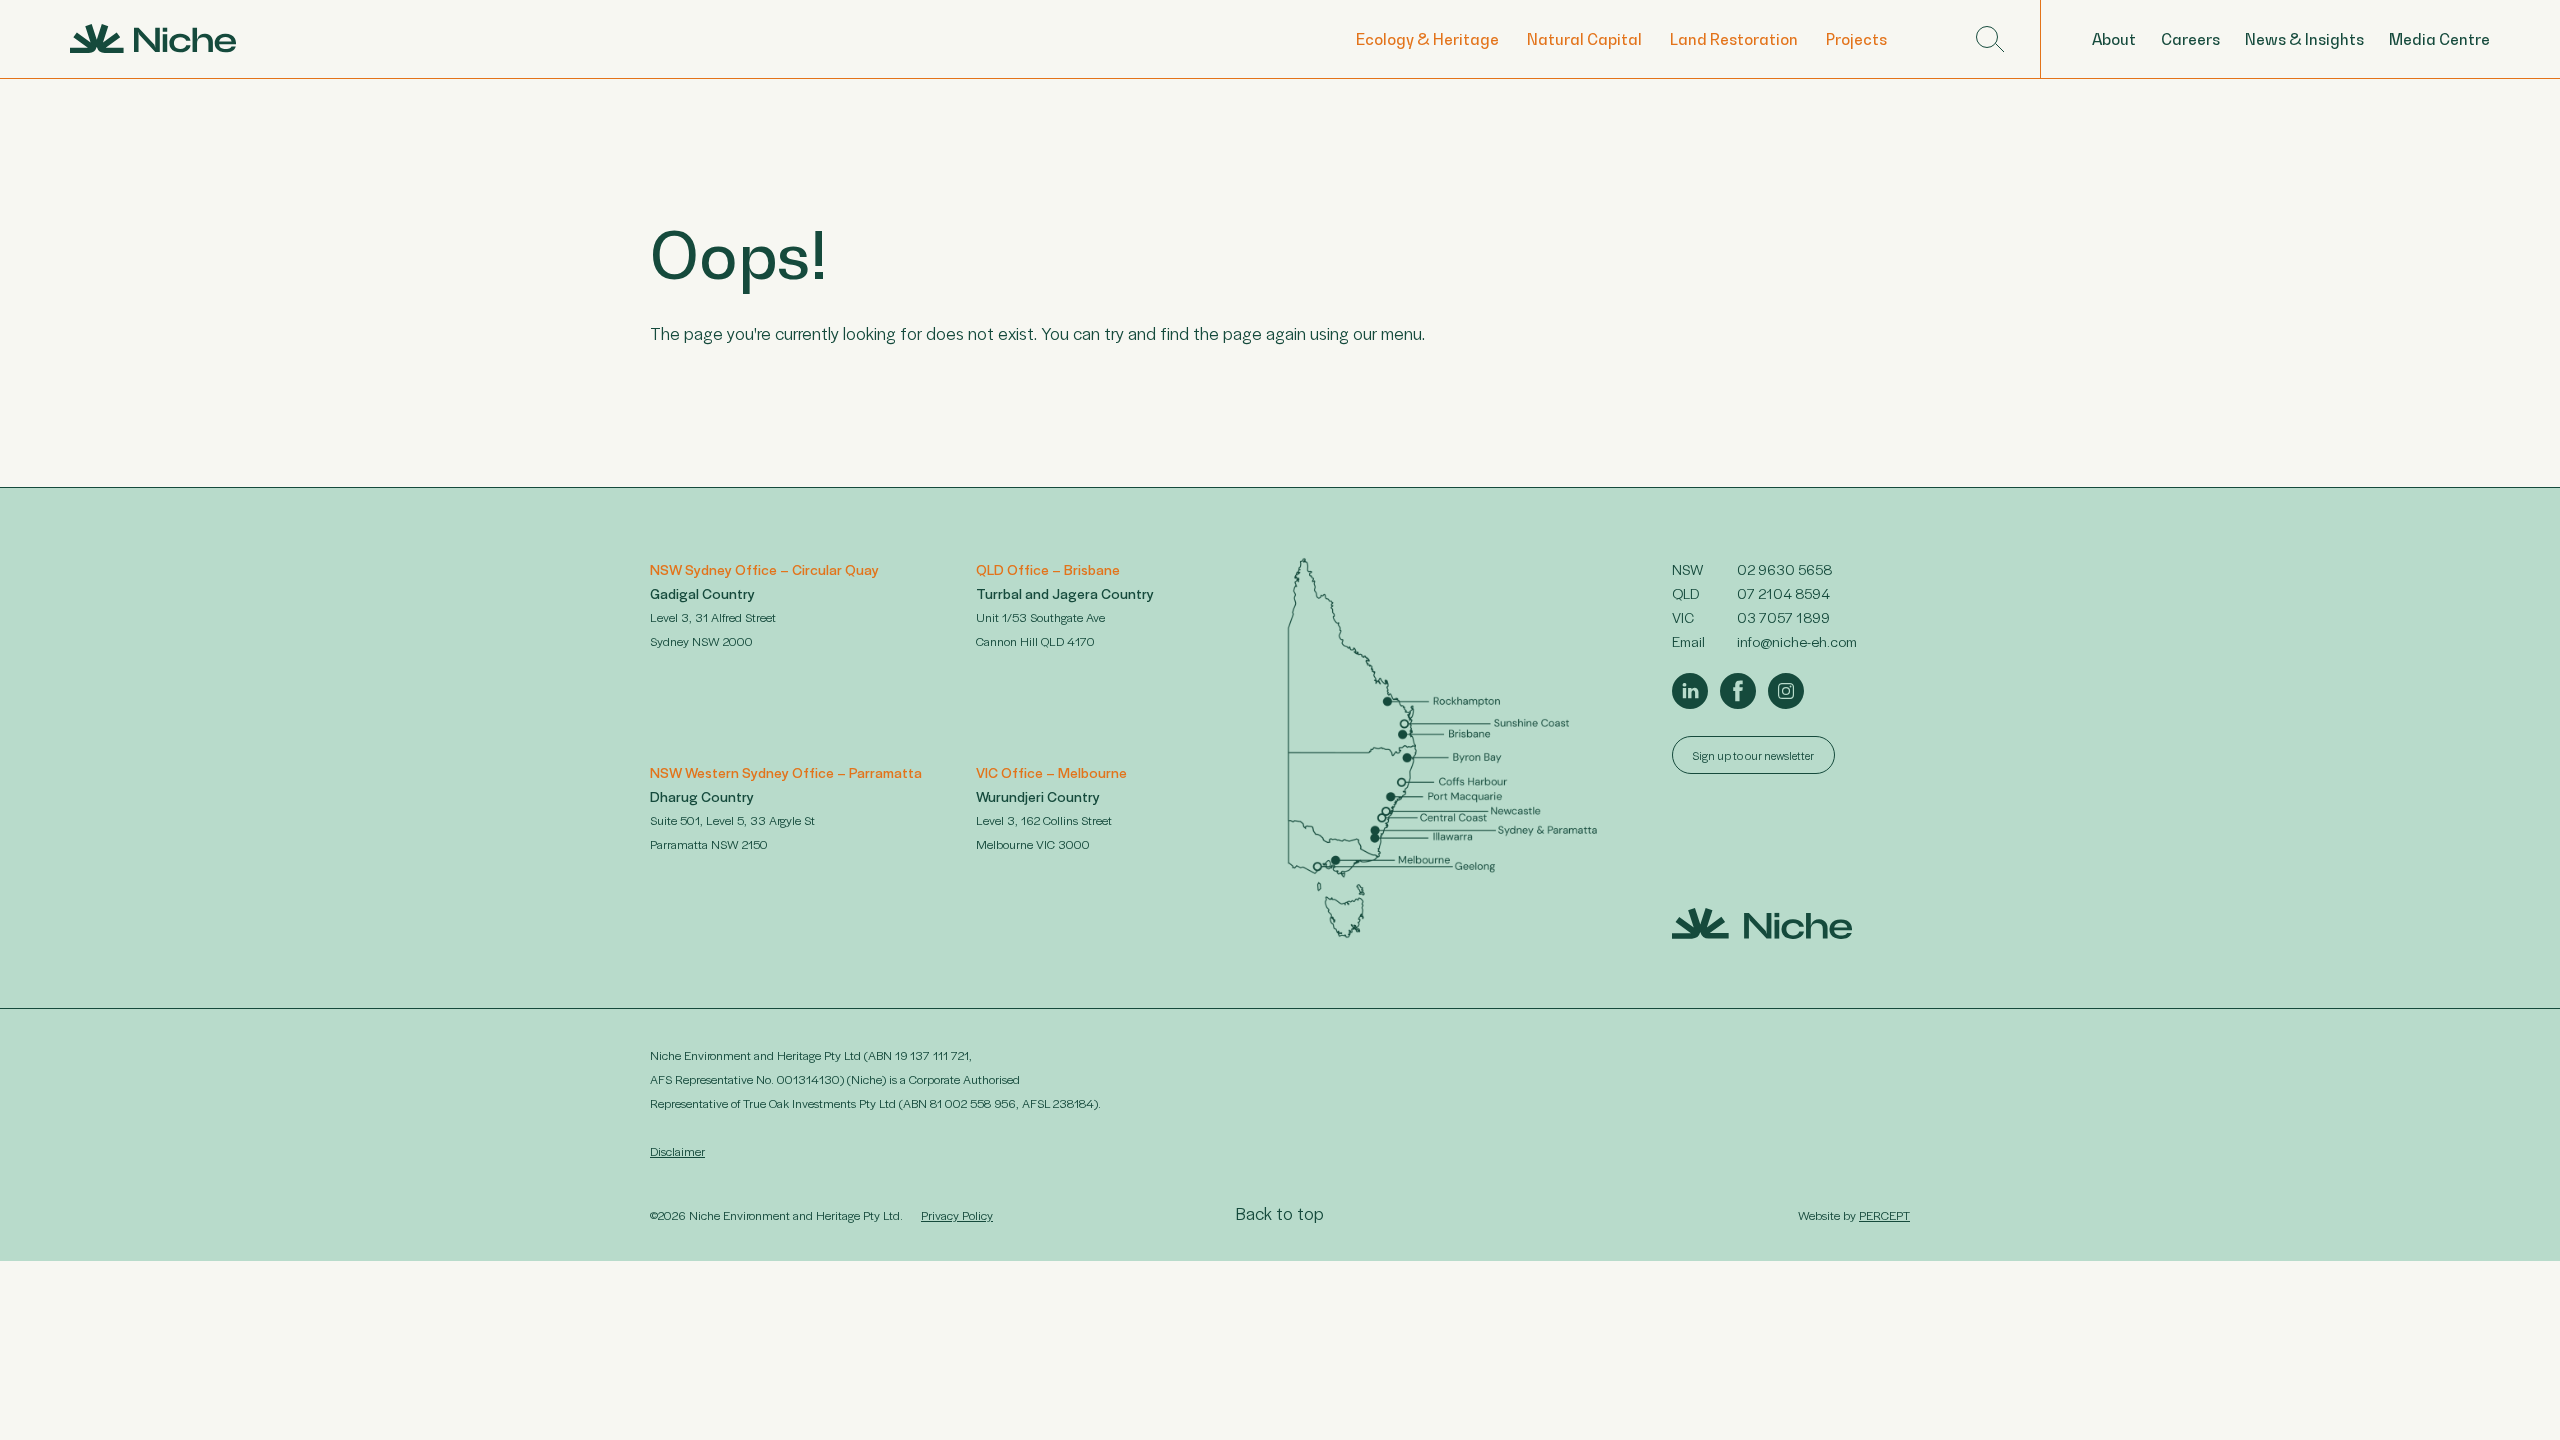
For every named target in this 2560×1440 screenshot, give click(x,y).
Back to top (1280, 1213)
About (2114, 39)
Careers (2190, 39)
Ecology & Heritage (1427, 39)
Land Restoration (1734, 39)
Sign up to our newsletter (1753, 755)
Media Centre (2439, 39)
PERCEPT (1884, 1215)
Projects (1856, 39)
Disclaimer (677, 1151)
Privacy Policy (957, 1215)
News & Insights (2304, 39)
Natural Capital (1584, 39)
